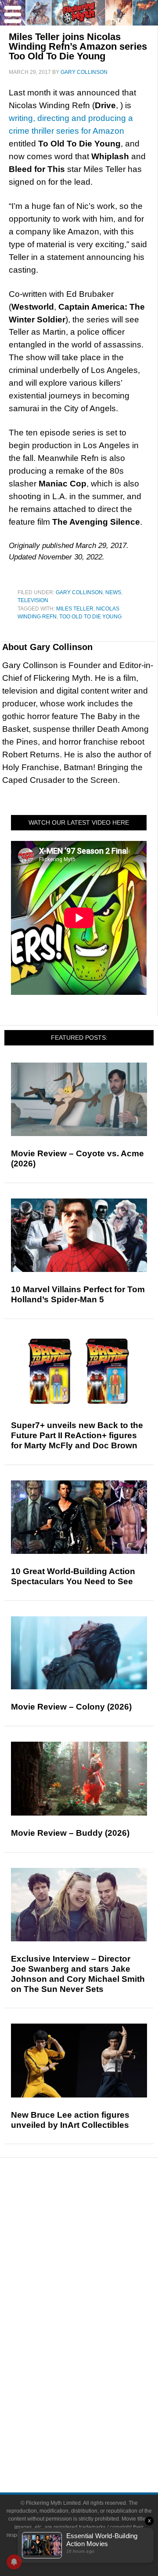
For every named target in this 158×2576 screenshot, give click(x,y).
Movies (97, 2312)
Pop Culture (97, 2299)
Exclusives (97, 2284)
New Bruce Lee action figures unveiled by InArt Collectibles (70, 2120)
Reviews (97, 2225)
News (113, 592)
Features (97, 2240)
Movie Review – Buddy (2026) (70, 1833)
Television (33, 600)
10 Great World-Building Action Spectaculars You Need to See (73, 1576)
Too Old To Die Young (90, 617)
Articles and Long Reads (97, 2253)
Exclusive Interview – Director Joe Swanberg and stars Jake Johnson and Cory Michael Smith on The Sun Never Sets (78, 1974)
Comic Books (97, 2343)
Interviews (97, 2268)
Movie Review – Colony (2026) (71, 1707)
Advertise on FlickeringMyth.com (97, 2432)
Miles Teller (75, 609)
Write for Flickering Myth (97, 2448)
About (97, 2404)
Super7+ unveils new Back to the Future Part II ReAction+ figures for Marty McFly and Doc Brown (77, 1435)
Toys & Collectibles (97, 2373)
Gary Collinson (79, 592)
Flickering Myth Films (97, 2389)
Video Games (97, 2358)
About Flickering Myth (97, 2417)
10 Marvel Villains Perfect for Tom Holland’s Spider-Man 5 (78, 1294)
